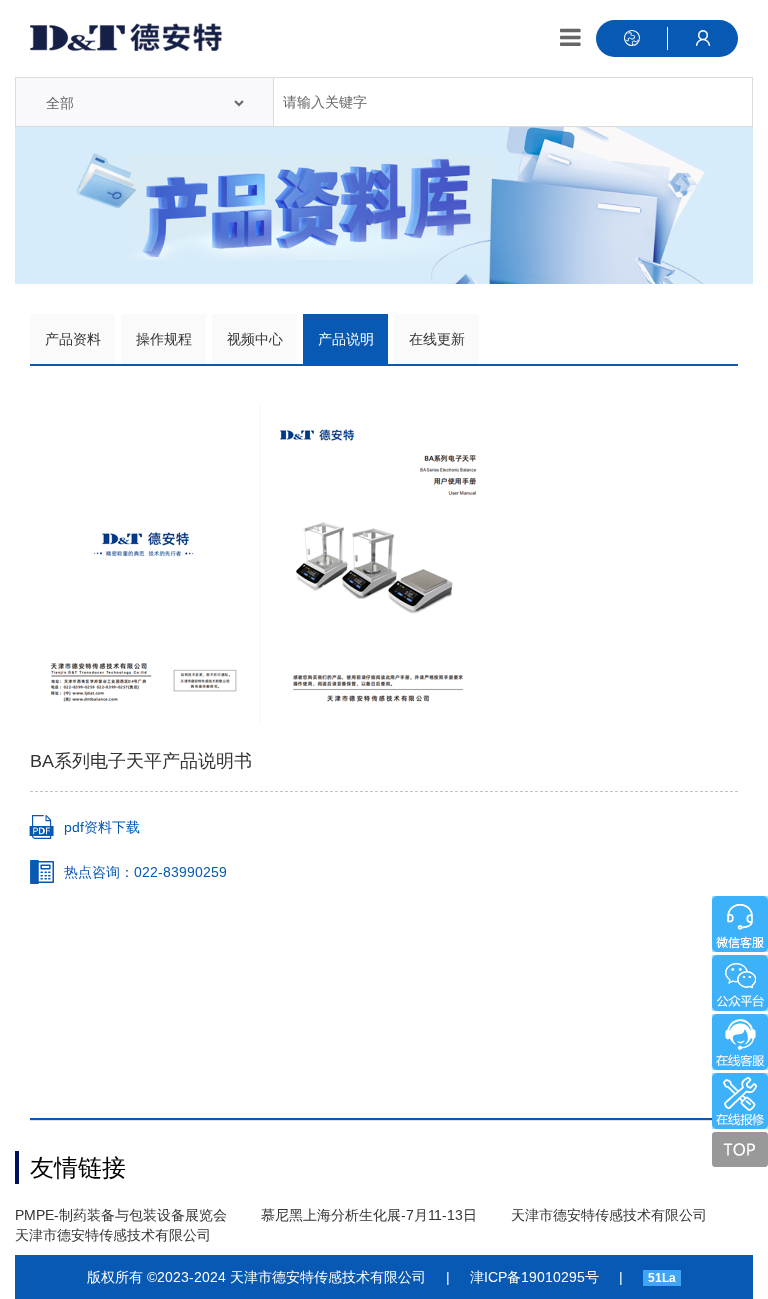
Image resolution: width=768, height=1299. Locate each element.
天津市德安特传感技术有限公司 (609, 1215)
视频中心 (255, 339)
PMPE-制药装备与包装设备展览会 (121, 1215)
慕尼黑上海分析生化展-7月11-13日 (369, 1215)
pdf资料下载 (102, 827)
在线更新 (437, 339)
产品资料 (73, 339)
